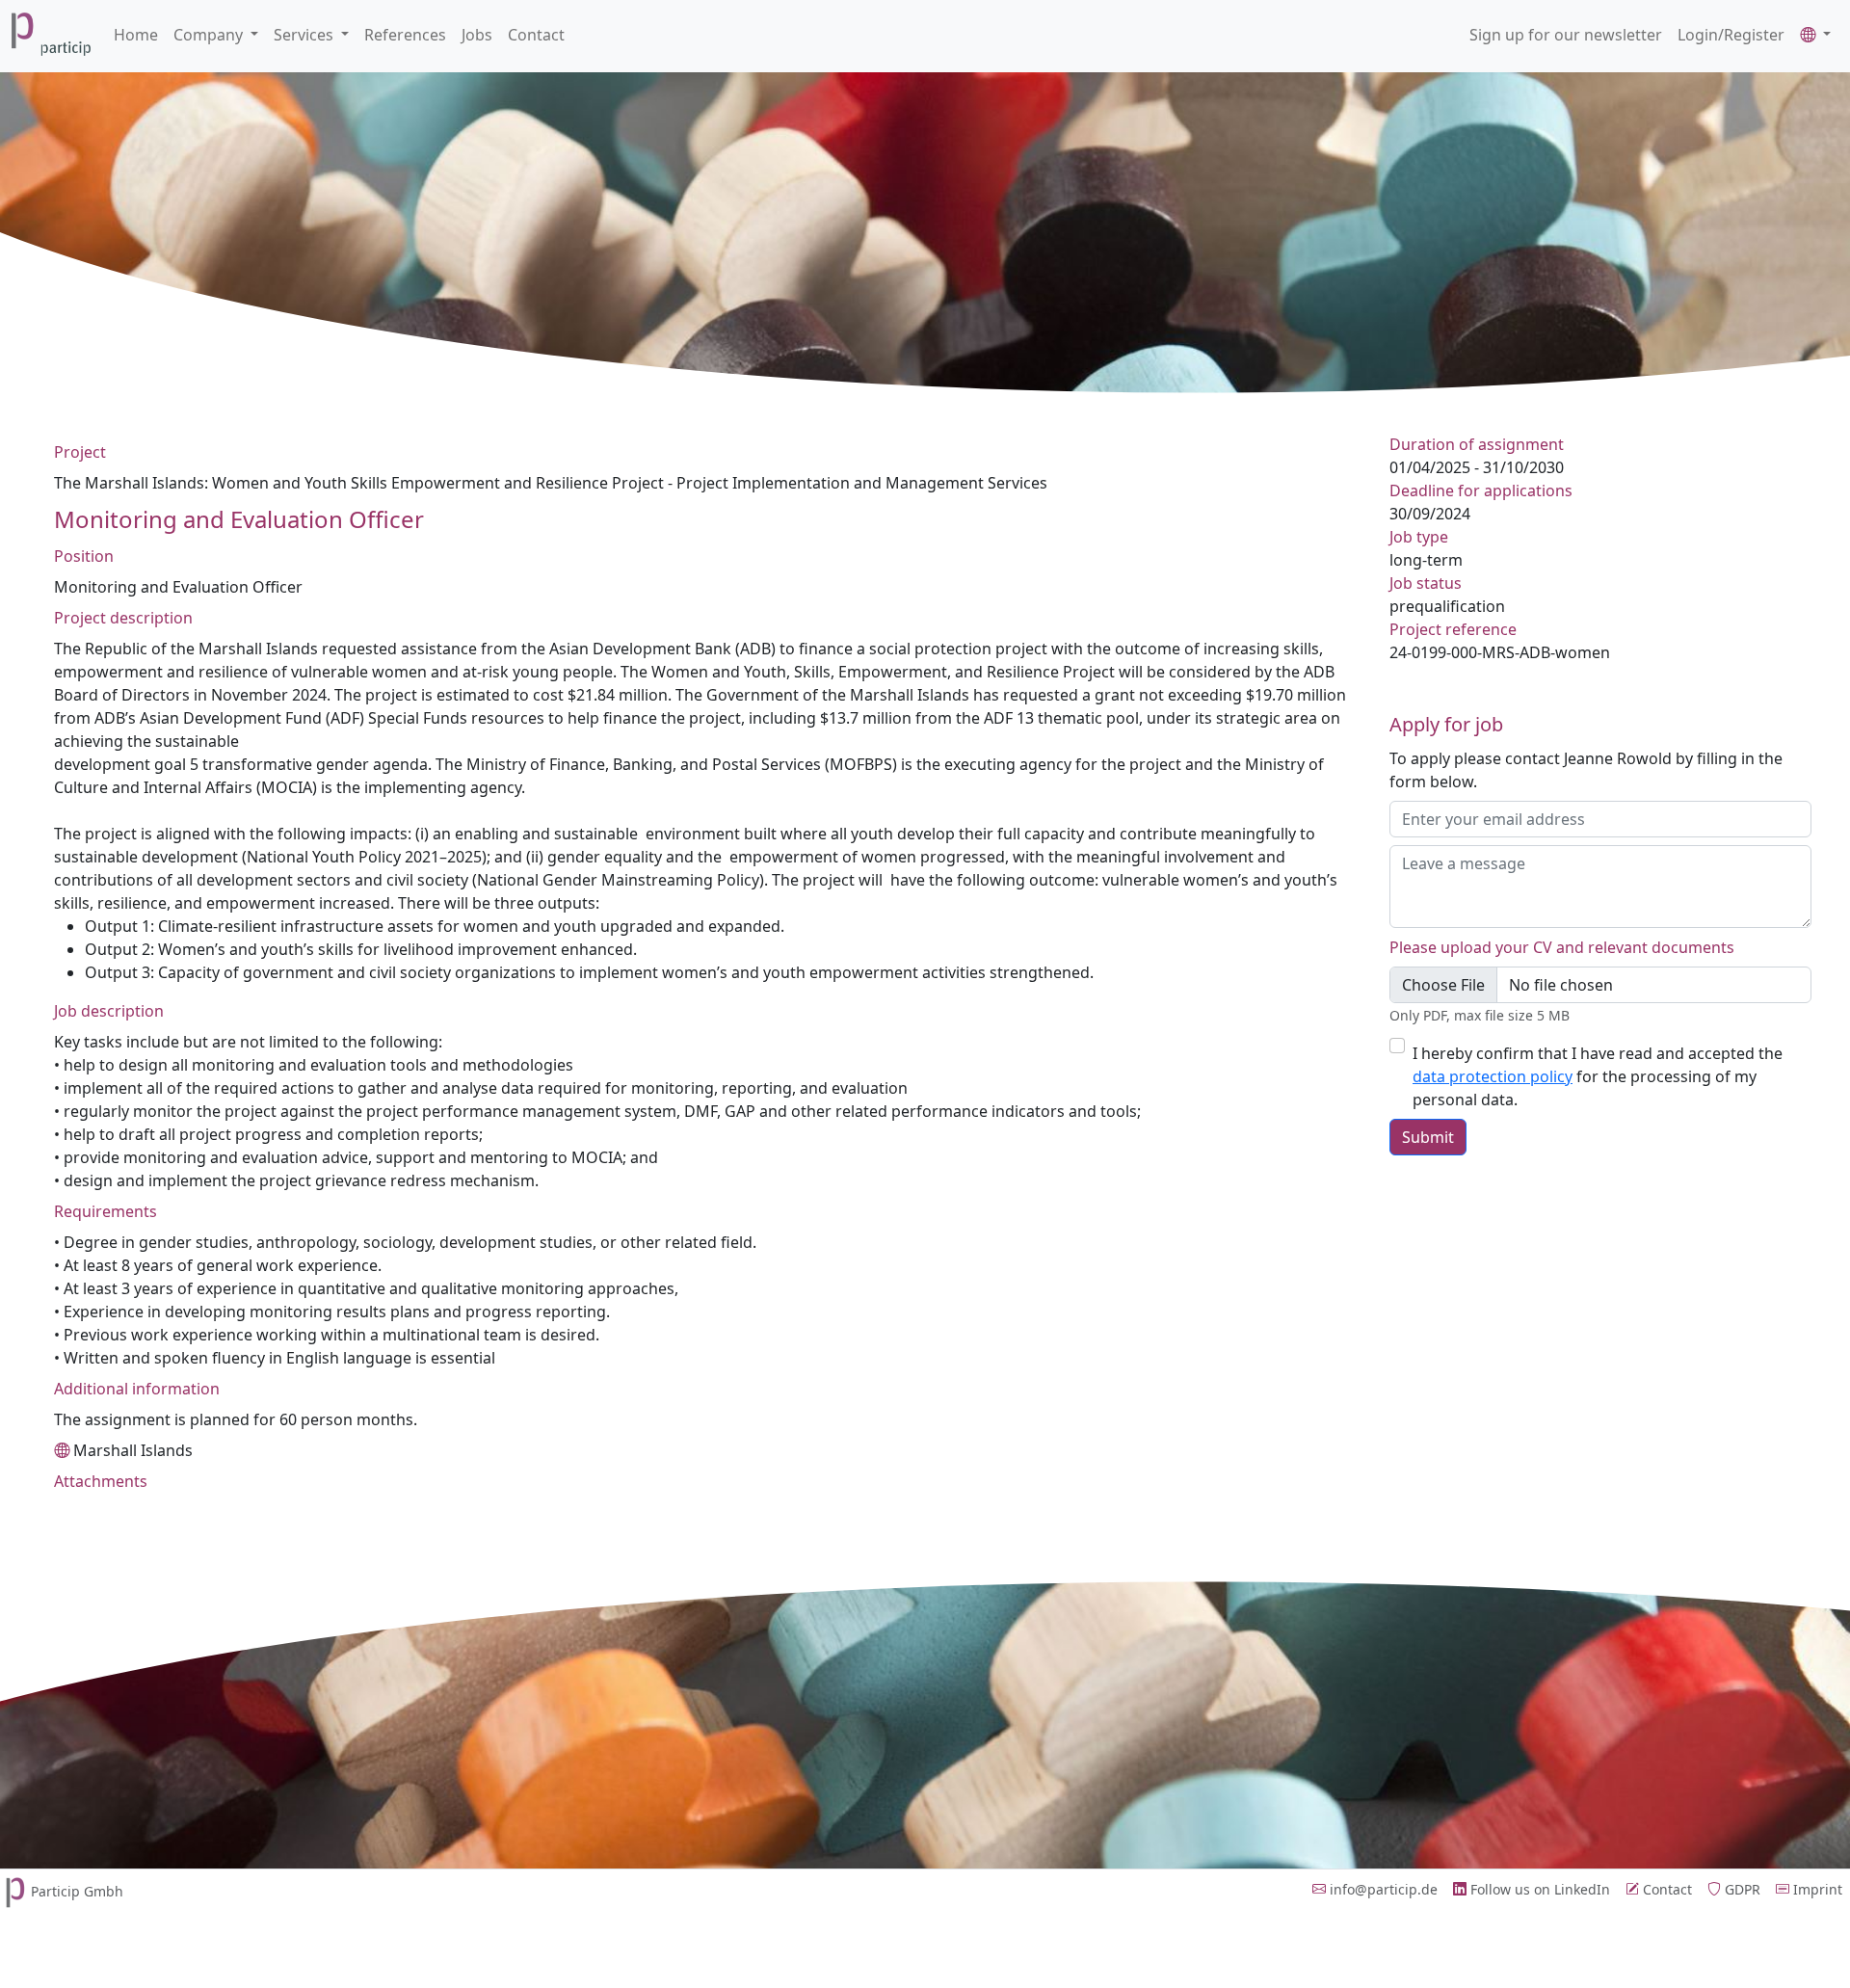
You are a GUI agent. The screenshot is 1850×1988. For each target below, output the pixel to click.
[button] (1815, 35)
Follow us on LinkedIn (1538, 1889)
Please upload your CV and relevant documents (1562, 947)
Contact (536, 35)
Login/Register (1731, 35)
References (405, 35)
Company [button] (210, 35)
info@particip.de (1382, 1889)
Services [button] (305, 35)
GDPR (1741, 1889)
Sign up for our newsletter (1566, 35)
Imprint (1816, 1889)
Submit (1428, 1137)
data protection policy (1493, 1076)
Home (136, 35)
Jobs (477, 35)
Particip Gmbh (77, 1891)
